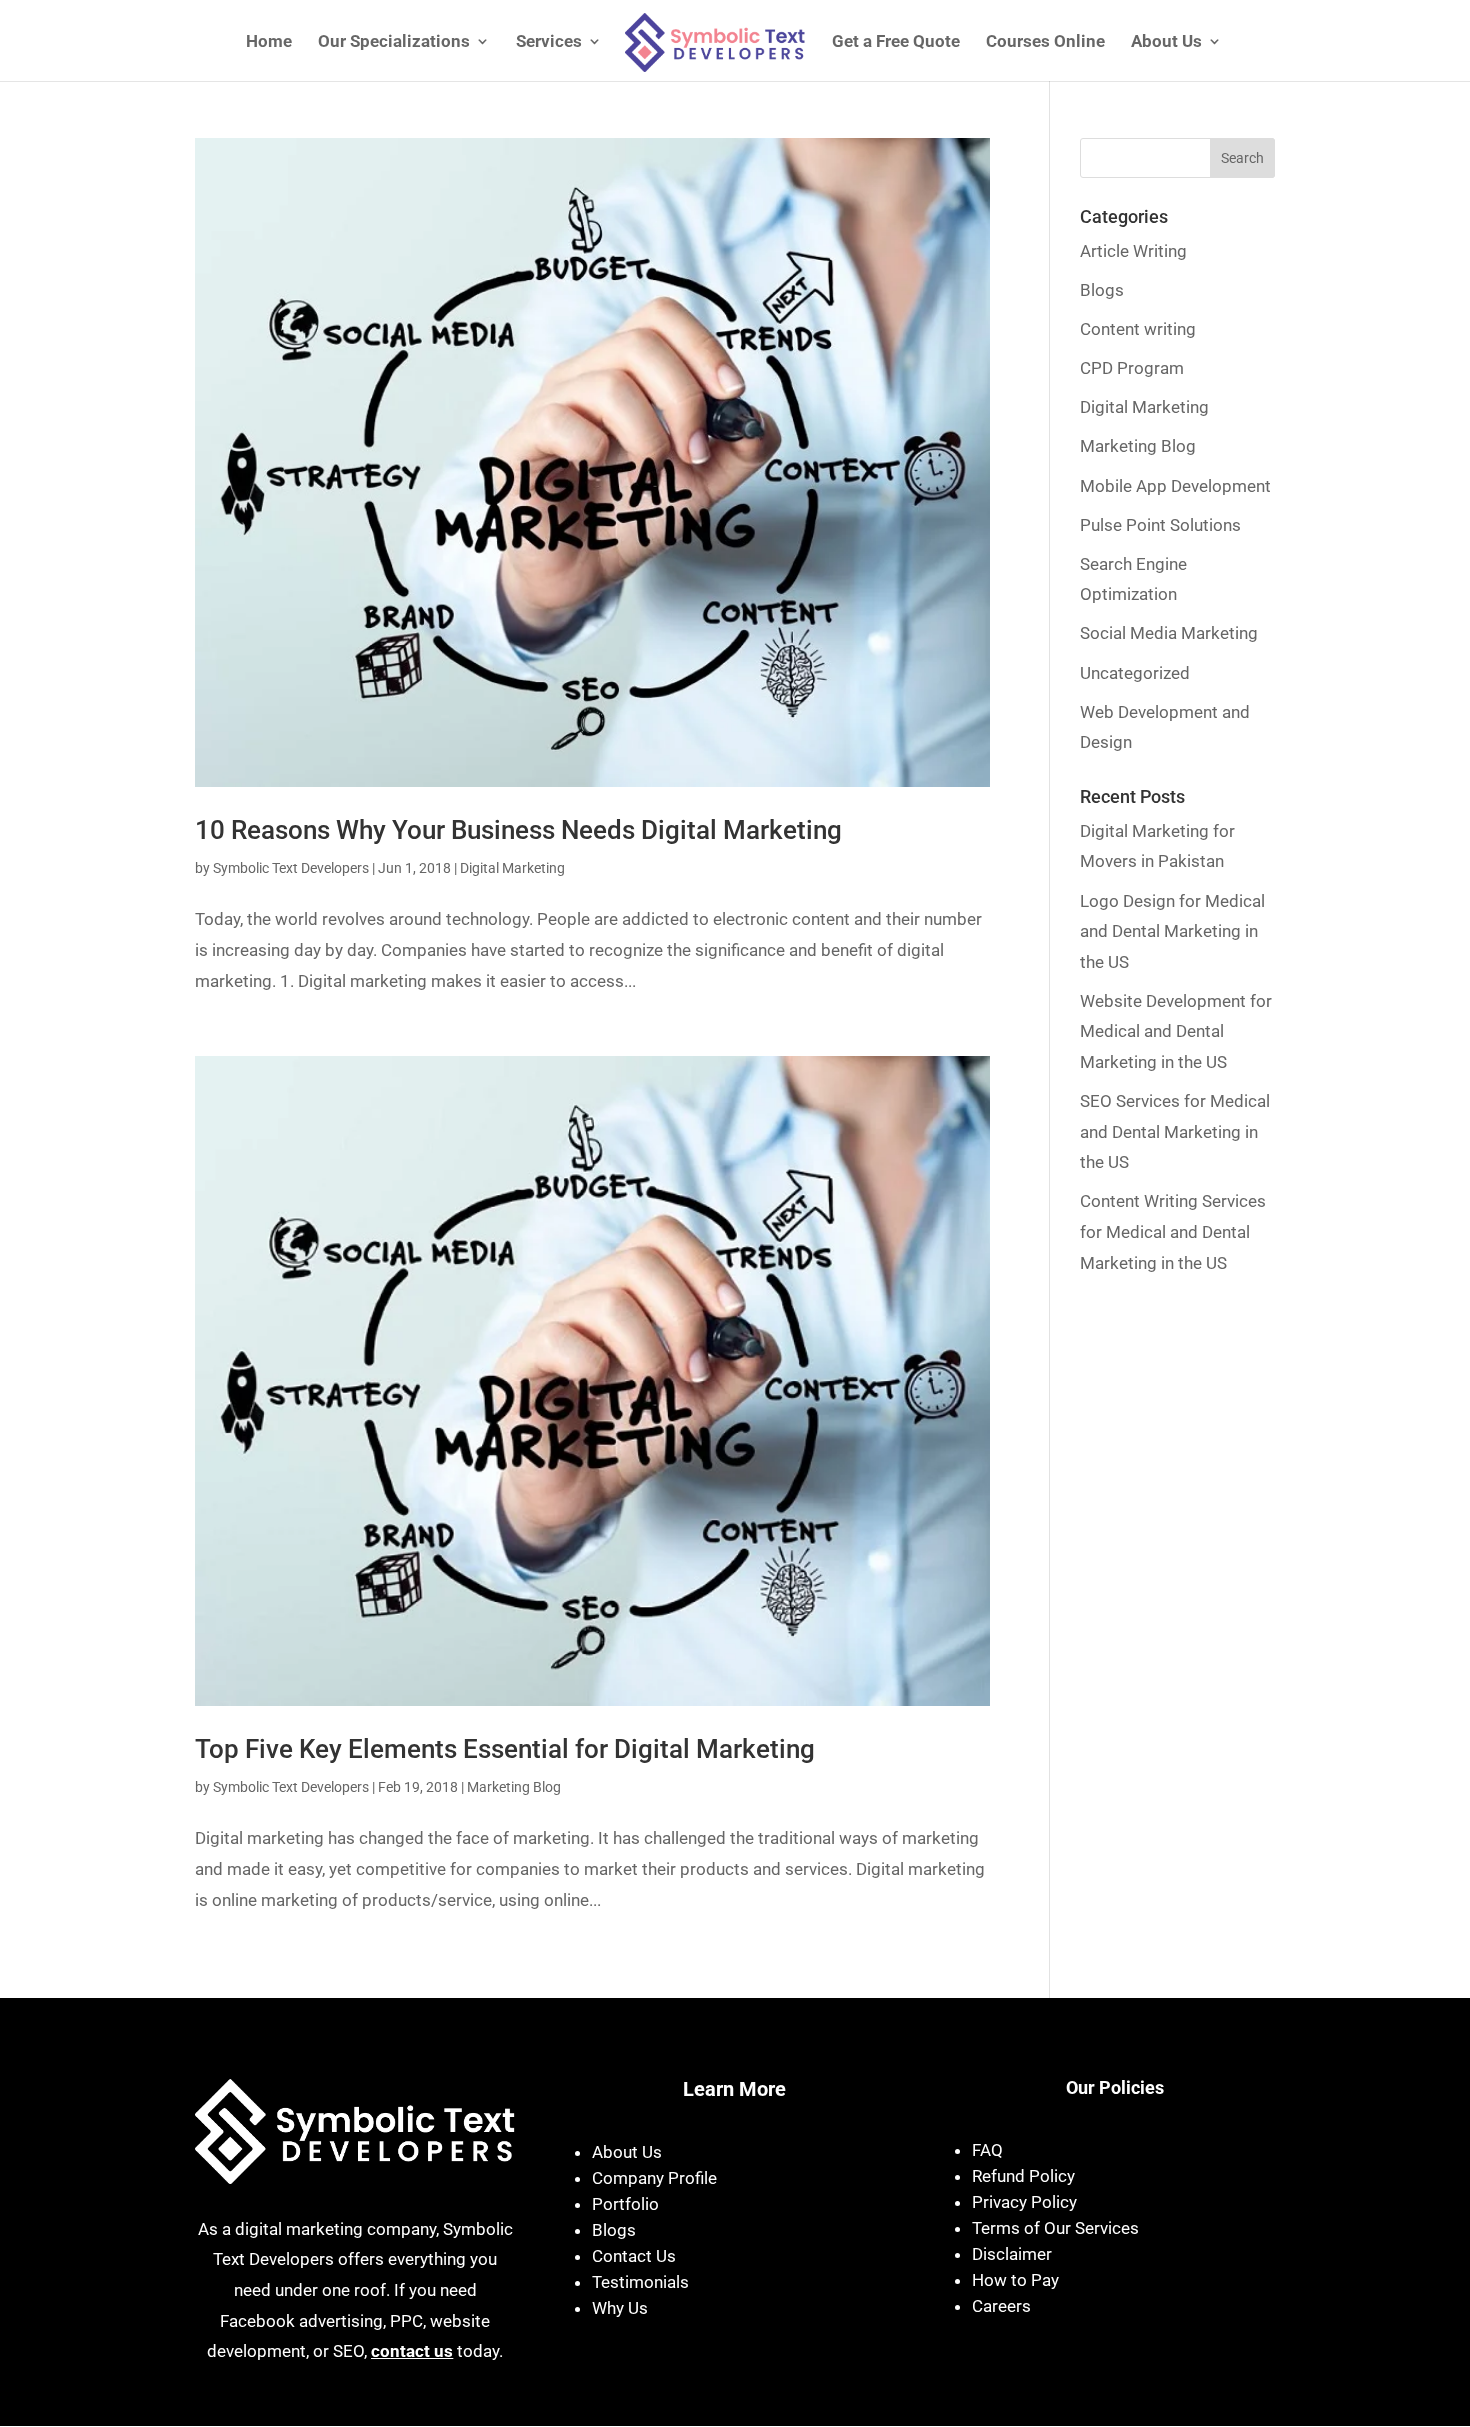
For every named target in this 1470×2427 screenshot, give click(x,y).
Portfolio (625, 2204)
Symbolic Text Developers (291, 868)
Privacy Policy (1024, 2202)
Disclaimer (1012, 2254)
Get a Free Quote (896, 42)
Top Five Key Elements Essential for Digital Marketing (505, 1749)
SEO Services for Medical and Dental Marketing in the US (1175, 1131)
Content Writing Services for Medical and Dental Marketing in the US (1173, 1231)
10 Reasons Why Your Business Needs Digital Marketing (518, 830)
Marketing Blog (514, 1787)
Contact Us (634, 2256)
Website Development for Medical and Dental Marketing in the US (1176, 1031)
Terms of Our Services (1055, 2228)
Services (549, 42)
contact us (412, 2351)
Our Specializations (394, 42)
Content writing (1138, 329)
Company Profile (654, 2178)
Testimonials (640, 2282)
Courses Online (1045, 42)
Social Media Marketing (1169, 633)
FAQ (987, 2150)
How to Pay (1015, 2280)
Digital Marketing (512, 868)
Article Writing (1133, 251)
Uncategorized (1135, 673)
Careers (1001, 2306)
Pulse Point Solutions (1160, 525)
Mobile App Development (1175, 486)
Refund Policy (1023, 2176)
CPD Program (1132, 368)
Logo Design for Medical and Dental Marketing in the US (1172, 931)
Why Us (620, 2308)
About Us (1166, 42)
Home (269, 42)
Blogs (1102, 290)
